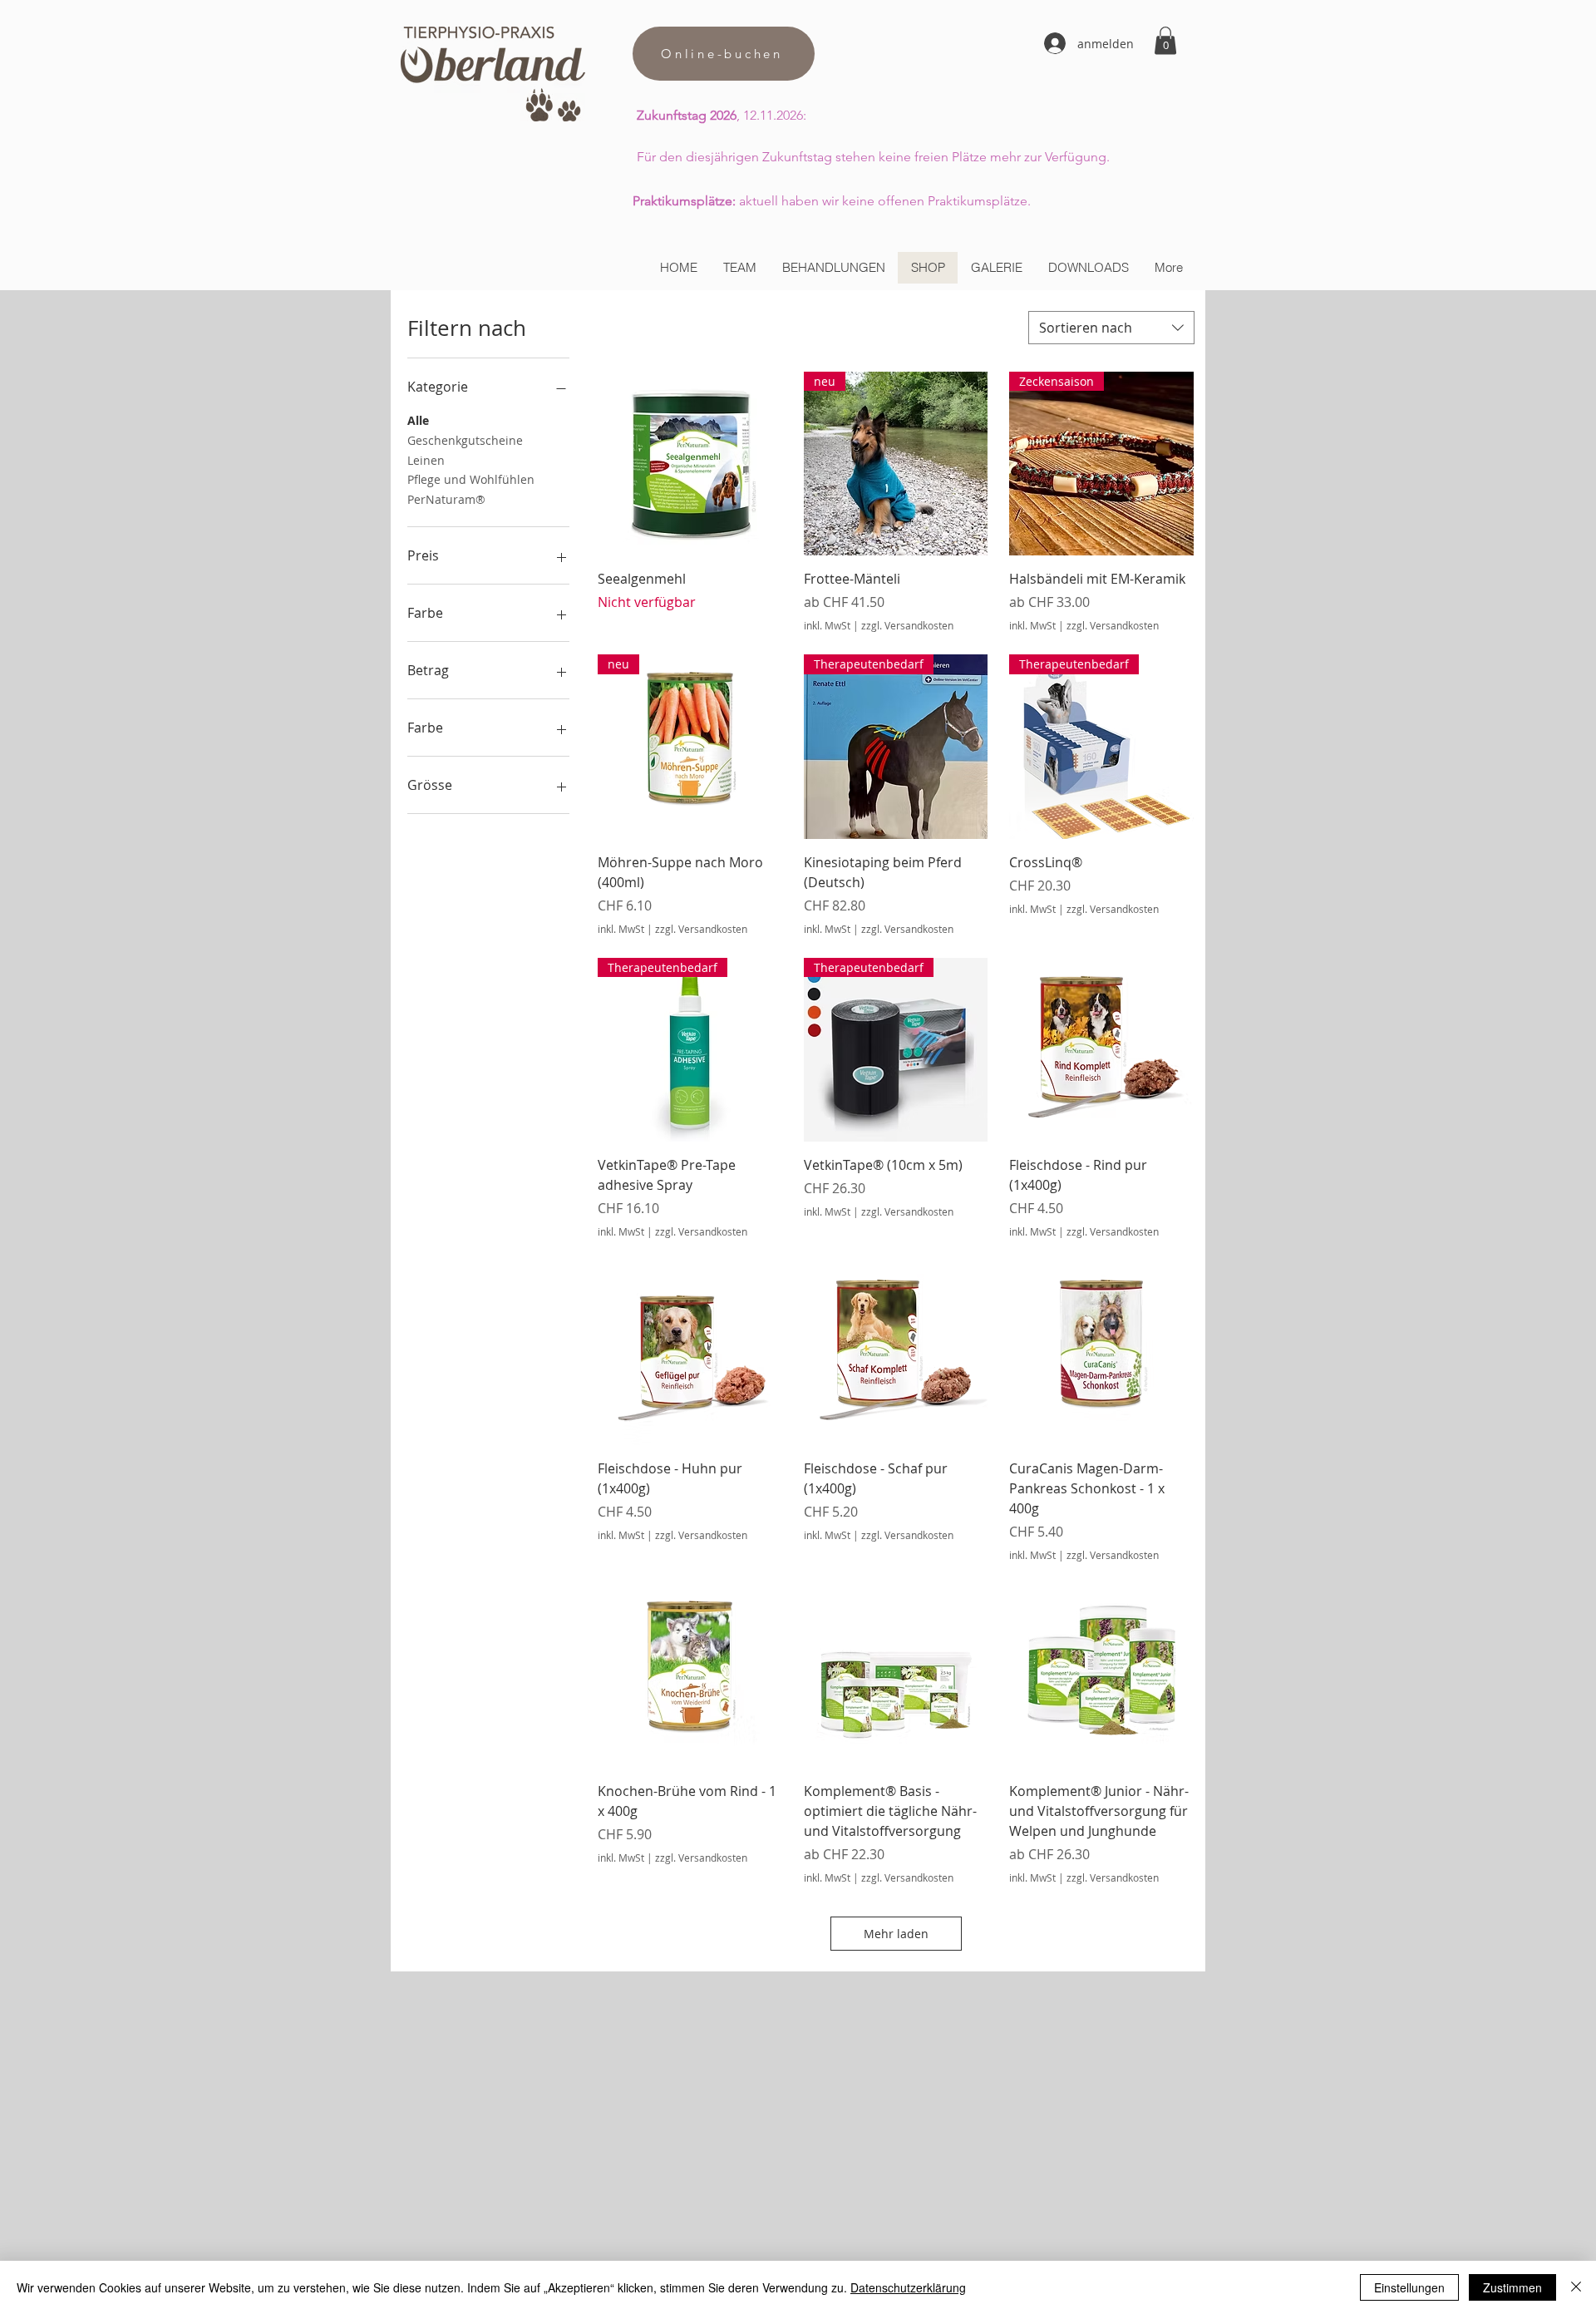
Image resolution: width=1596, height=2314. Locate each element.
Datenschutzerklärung (908, 2287)
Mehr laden (896, 1934)
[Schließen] (1576, 2287)
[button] (1165, 40)
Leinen (426, 460)
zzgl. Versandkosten (907, 625)
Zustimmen (1512, 2287)
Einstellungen (1409, 2287)
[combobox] (1111, 328)
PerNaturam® (446, 499)
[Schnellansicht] (690, 464)
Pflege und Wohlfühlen (471, 479)
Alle (418, 420)
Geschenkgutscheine (465, 440)
